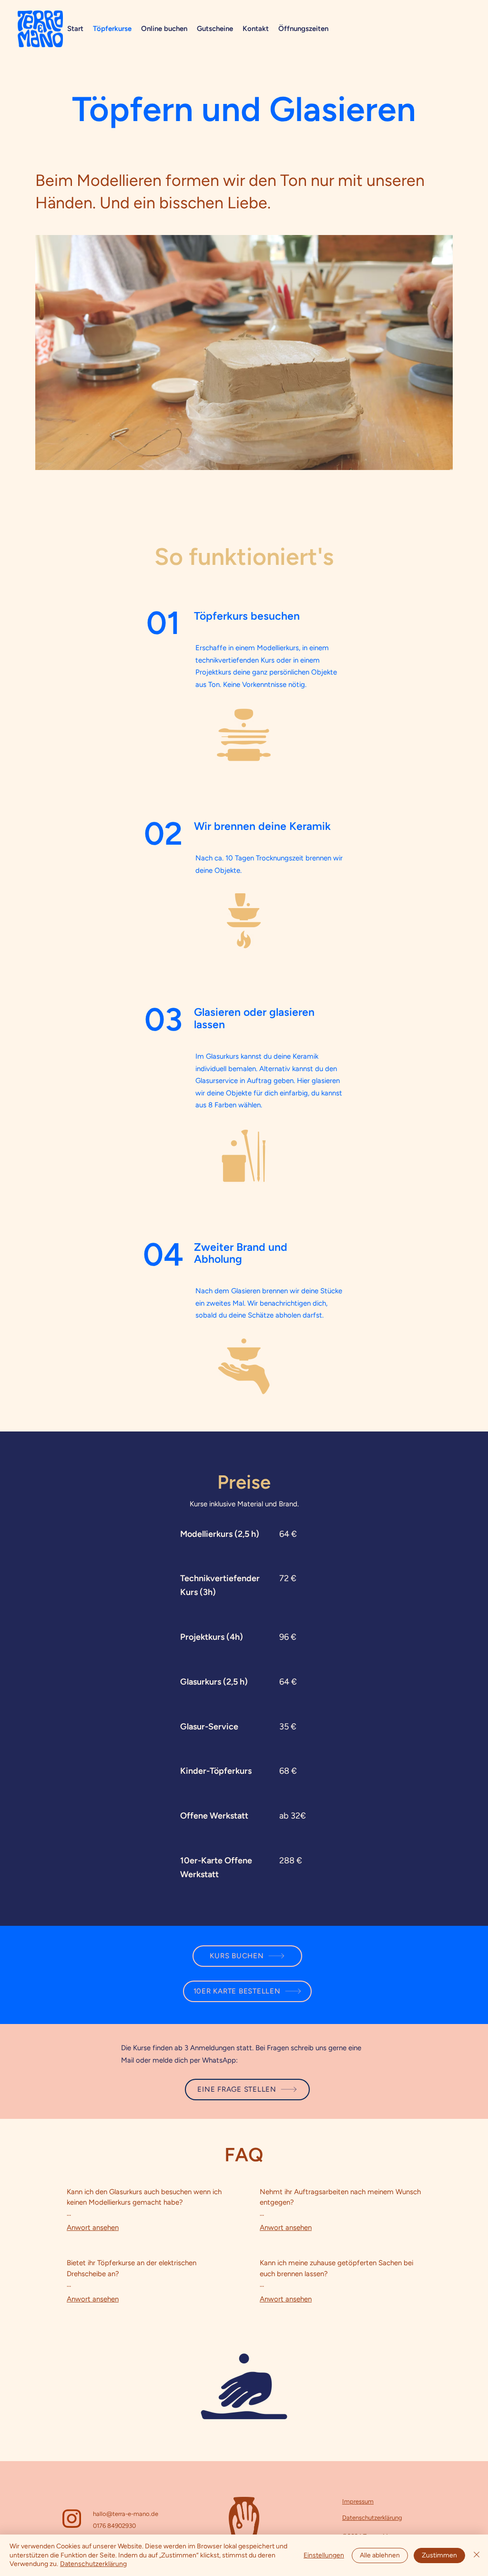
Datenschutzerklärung (93, 2564)
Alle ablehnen (380, 2555)
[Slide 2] (244, 459)
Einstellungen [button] (324, 2555)
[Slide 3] (253, 459)
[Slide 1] (236, 459)
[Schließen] (477, 2555)
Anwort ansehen (93, 2228)
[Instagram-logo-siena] (72, 2519)
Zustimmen (439, 2555)
